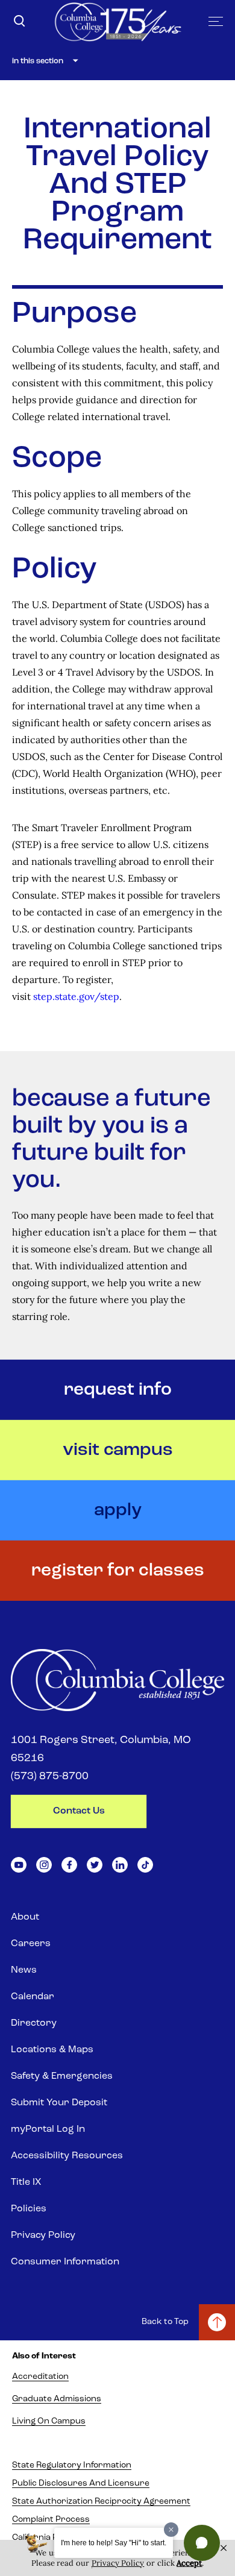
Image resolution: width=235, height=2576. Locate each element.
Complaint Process (51, 2520)
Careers (31, 1944)
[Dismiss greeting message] (171, 2530)
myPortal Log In (48, 2129)
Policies (29, 2209)
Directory (34, 2023)
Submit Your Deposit (59, 2103)
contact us (79, 1811)
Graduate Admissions (57, 2399)
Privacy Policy (43, 2235)
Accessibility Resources (67, 2156)
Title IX (26, 2182)
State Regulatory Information (72, 2465)
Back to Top (165, 2322)
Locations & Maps (52, 2050)
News (24, 1970)
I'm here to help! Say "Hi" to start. (114, 2543)
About (25, 1917)
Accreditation (40, 2377)
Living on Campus (49, 2421)
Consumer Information (65, 2262)
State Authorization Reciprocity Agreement (101, 2502)
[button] (202, 2543)
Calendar (33, 1997)
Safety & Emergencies (62, 2076)
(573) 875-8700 (50, 1777)
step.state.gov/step (76, 996)
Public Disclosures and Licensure (81, 2483)
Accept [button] (189, 2563)
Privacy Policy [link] (118, 2563)
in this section (38, 61)
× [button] (224, 2548)
